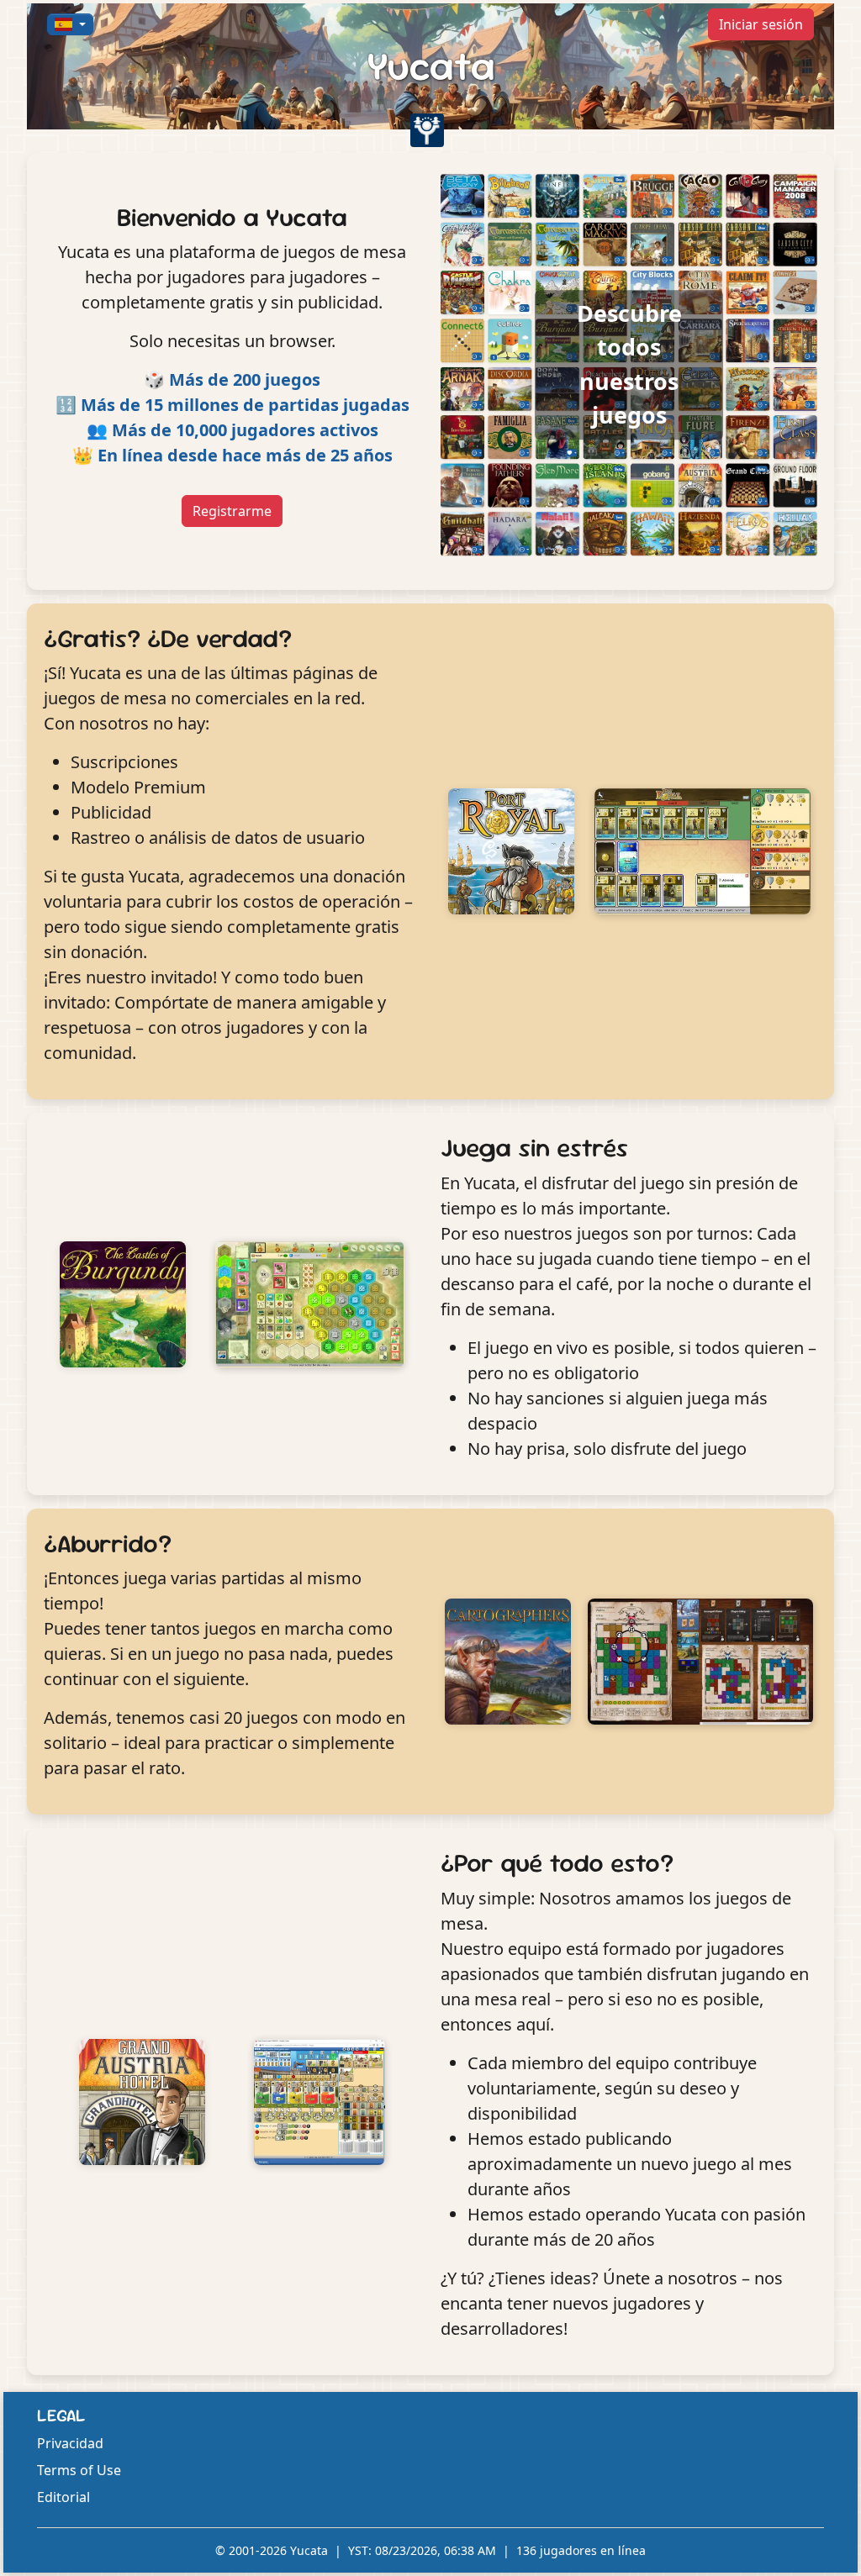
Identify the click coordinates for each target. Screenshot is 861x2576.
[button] (70, 24)
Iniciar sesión (761, 24)
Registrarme (232, 511)
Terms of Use (79, 2470)
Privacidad (70, 2443)
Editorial (63, 2497)
